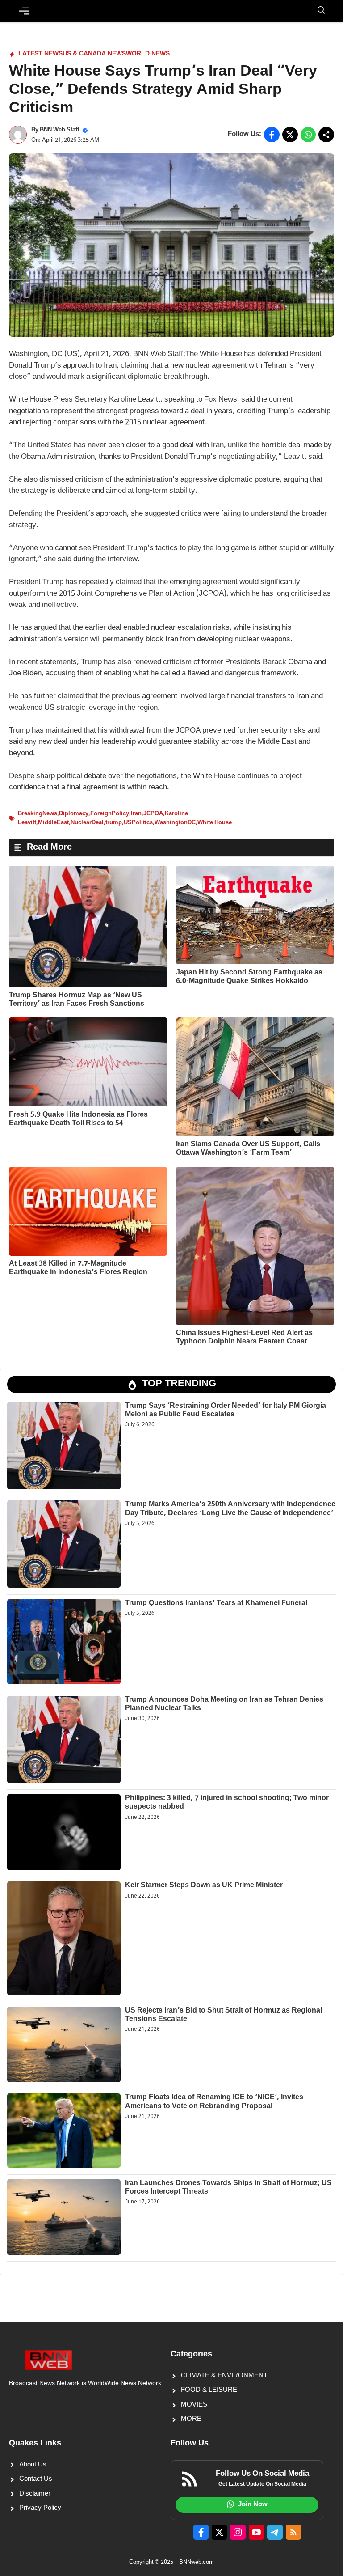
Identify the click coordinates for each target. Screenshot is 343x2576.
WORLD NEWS (148, 54)
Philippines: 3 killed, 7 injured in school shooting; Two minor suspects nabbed (227, 1803)
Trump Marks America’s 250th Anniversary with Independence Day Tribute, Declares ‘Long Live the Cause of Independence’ (230, 1509)
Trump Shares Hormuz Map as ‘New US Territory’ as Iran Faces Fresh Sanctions (77, 1000)
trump (114, 823)
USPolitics (138, 823)
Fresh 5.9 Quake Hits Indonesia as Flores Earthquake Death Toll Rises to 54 (78, 1119)
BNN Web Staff (59, 130)
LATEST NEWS (40, 54)
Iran (136, 814)
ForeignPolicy (110, 814)
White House (215, 823)
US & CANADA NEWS (94, 54)
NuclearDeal (87, 823)
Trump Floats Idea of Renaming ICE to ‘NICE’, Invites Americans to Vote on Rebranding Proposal (214, 2102)
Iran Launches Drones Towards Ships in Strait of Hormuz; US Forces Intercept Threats (228, 2188)
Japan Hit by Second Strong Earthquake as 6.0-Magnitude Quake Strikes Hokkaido (249, 977)
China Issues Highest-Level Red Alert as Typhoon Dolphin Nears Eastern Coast (244, 1338)
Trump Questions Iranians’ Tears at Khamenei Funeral (216, 1604)
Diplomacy (74, 814)
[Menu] (24, 11)
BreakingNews (38, 814)
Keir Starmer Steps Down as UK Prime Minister (204, 1886)
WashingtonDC (175, 823)
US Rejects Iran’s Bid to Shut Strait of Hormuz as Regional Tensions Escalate (224, 2015)
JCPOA (153, 814)
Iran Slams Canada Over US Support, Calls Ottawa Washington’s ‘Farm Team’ (248, 1149)
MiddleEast (53, 823)
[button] (321, 11)
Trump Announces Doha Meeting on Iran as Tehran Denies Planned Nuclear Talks (224, 1704)
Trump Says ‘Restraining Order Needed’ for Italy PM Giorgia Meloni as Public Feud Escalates (226, 1411)
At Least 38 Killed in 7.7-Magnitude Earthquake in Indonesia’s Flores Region (78, 1268)
